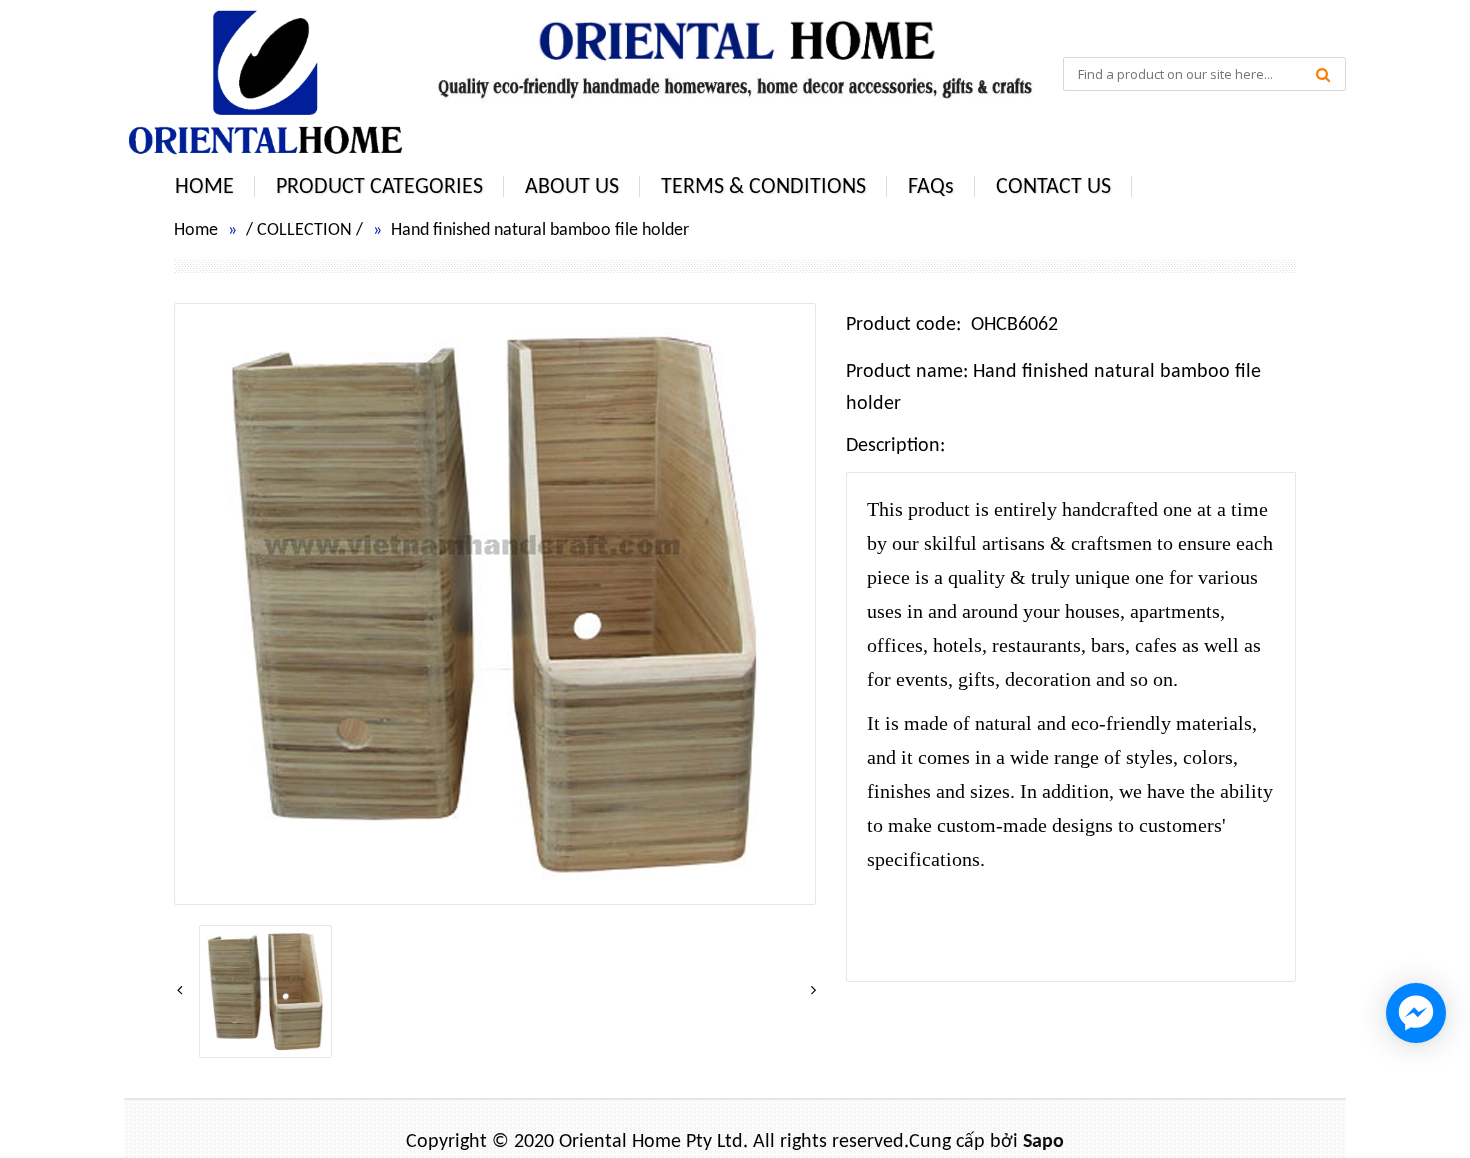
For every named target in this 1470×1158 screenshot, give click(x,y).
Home (196, 230)
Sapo (1043, 1142)
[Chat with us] (1416, 1013)
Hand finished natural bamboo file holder (540, 230)
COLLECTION (304, 230)
